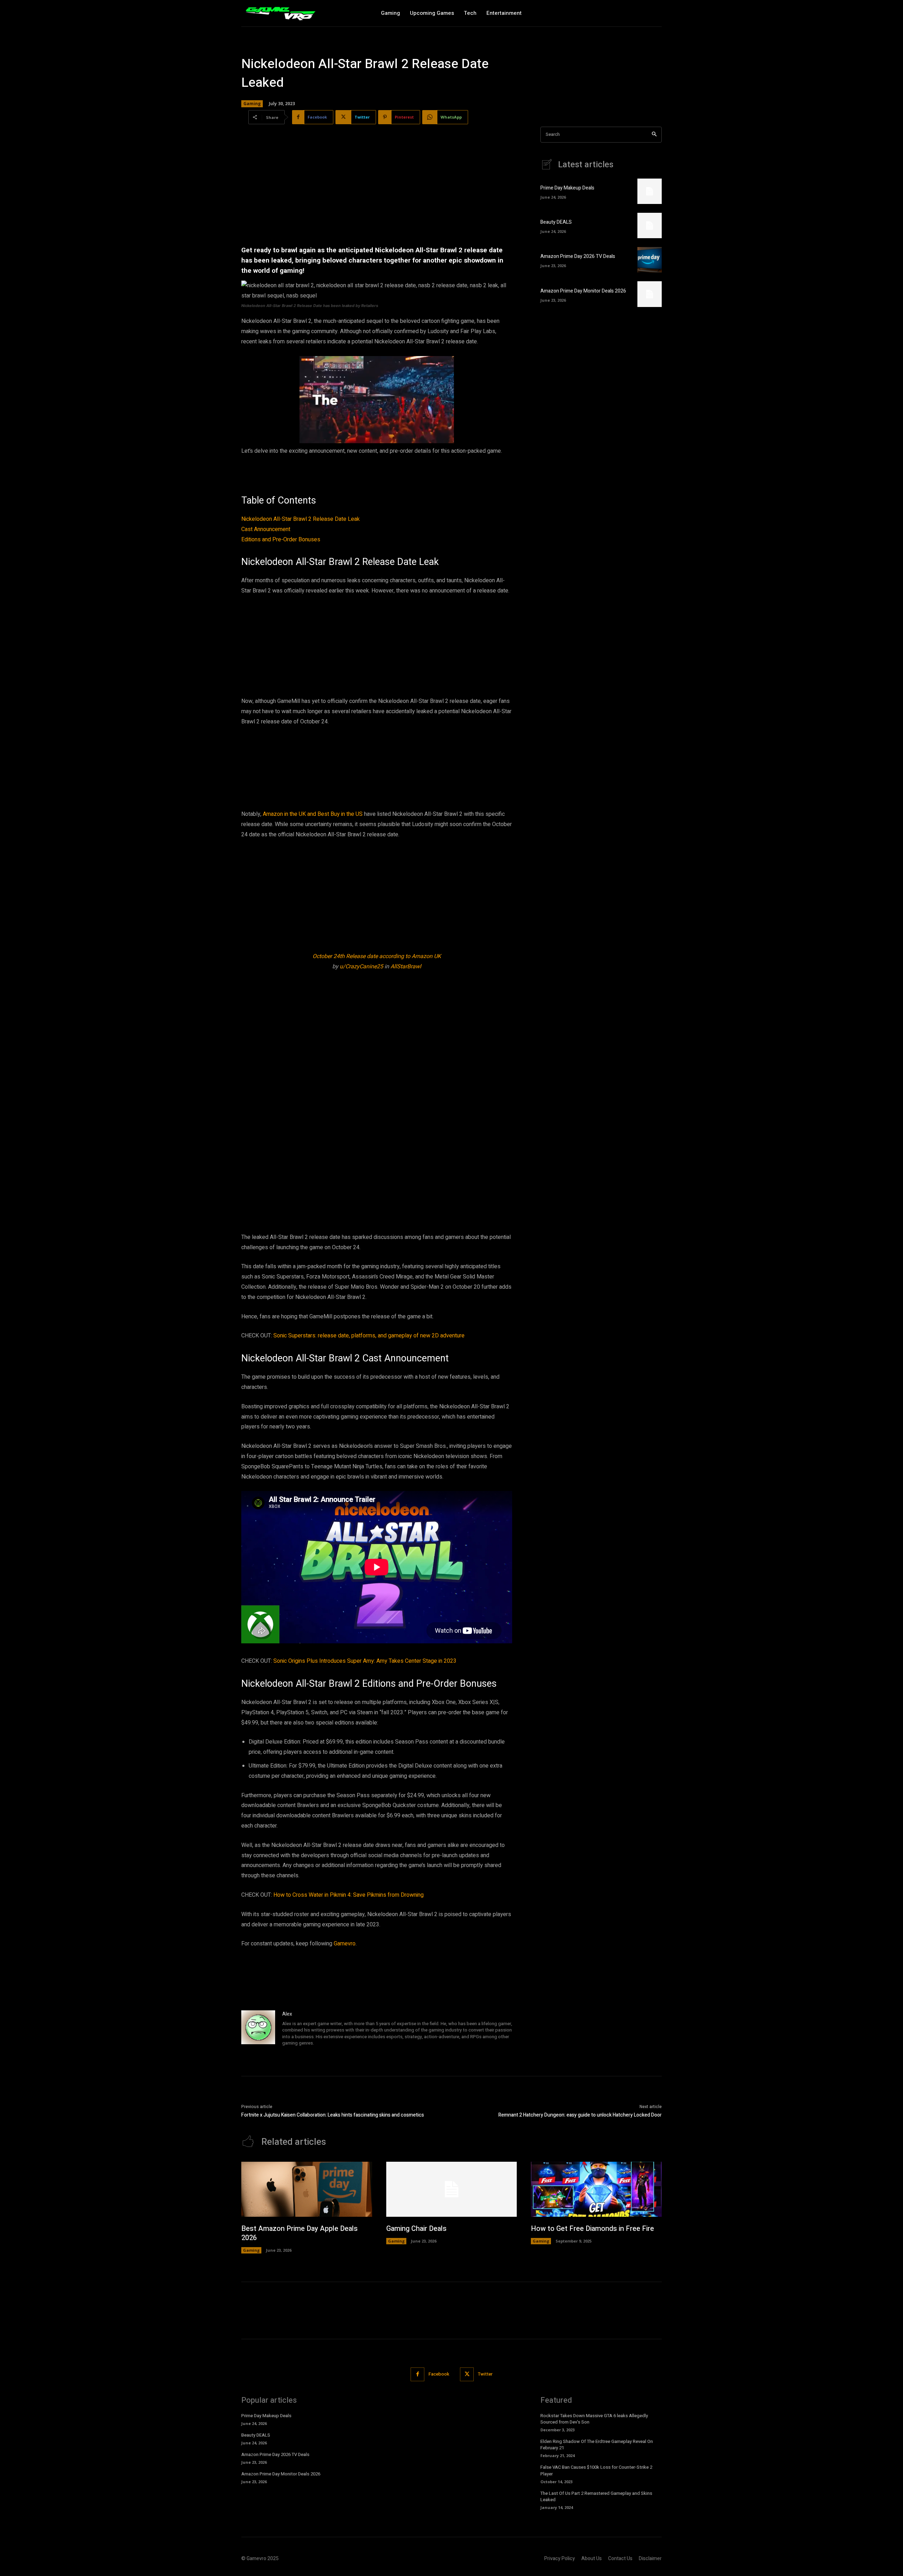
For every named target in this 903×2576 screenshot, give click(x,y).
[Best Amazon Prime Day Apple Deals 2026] (307, 2189)
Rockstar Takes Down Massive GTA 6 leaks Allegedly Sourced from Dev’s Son (594, 2419)
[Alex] (258, 2029)
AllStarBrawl (406, 967)
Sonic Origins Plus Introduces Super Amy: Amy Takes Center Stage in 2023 (365, 1661)
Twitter (485, 2374)
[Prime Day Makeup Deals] (650, 191)
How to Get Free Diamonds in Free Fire (592, 2229)
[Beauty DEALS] (650, 225)
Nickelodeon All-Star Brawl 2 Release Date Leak (301, 519)
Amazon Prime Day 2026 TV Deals (578, 256)
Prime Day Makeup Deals (567, 188)
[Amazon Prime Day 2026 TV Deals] (650, 260)
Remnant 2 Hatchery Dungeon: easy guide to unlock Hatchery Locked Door (580, 2115)
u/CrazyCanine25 (361, 967)
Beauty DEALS (556, 222)
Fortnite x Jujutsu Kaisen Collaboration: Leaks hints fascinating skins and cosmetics (333, 2115)
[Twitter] (467, 2374)
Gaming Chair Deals (416, 2229)
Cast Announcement (266, 529)
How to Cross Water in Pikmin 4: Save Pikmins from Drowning (349, 1895)
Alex (287, 2014)
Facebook (439, 2374)
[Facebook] (417, 2374)
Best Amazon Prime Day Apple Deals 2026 (299, 2233)
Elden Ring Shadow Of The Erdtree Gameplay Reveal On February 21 (597, 2445)
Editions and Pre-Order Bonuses (281, 540)
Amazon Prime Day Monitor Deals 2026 (583, 291)
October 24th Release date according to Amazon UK (377, 956)
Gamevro (345, 1944)
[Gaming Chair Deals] (452, 2189)
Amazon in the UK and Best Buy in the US (313, 814)
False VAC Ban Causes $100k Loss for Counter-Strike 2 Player (596, 2470)
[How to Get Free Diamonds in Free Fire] (596, 2189)
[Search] (654, 135)
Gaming (252, 104)
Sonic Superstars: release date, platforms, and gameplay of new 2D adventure (369, 1336)
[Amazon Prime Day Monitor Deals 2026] (650, 294)
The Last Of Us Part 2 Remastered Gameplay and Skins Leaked (596, 2496)
